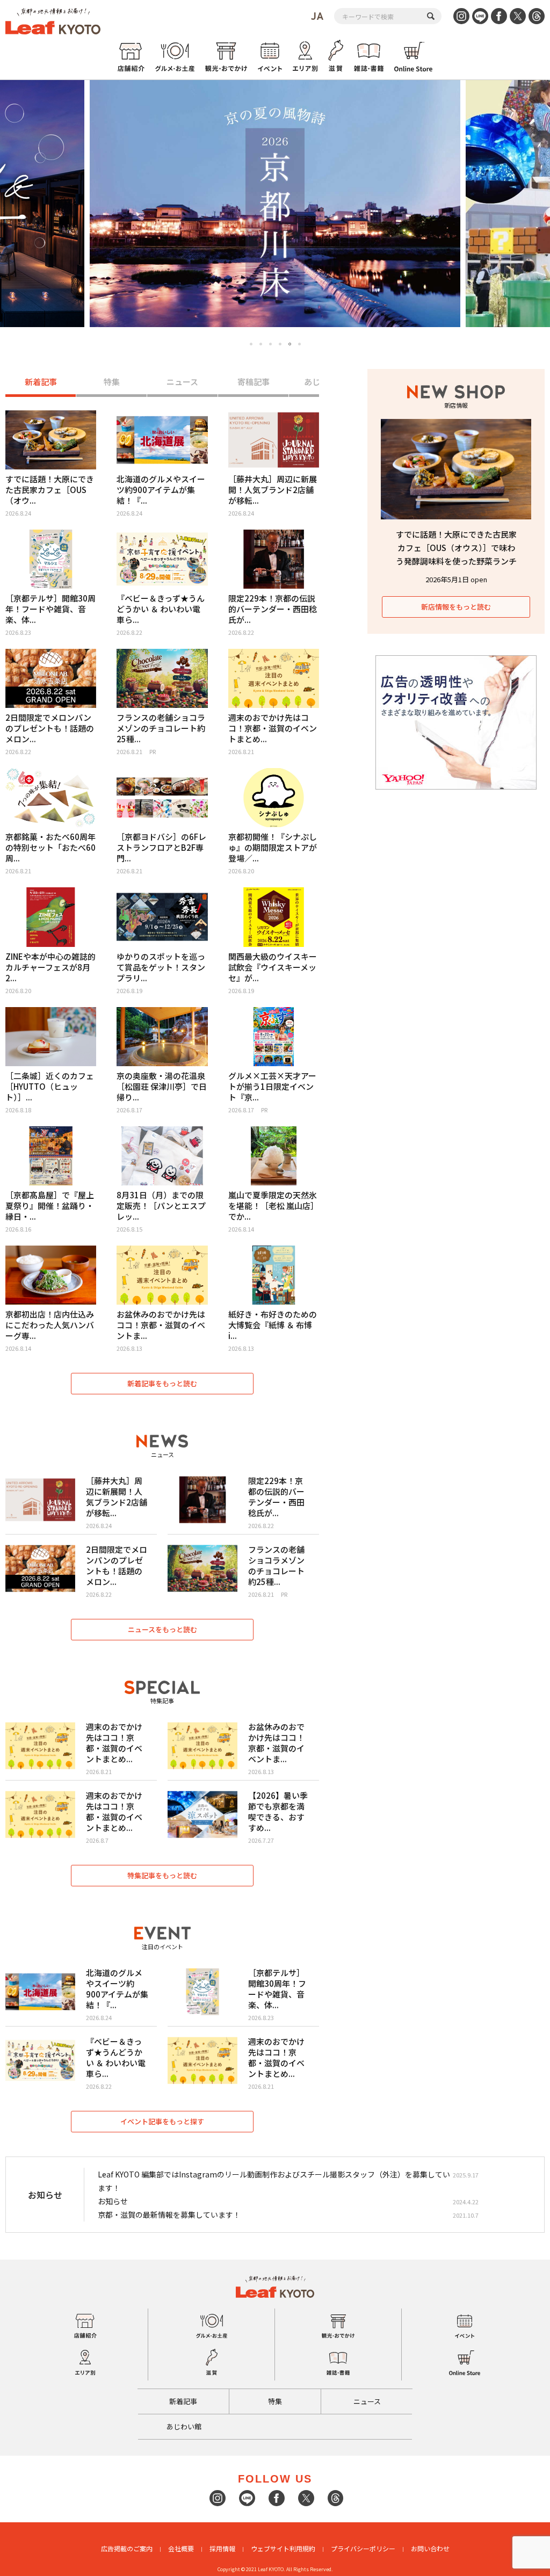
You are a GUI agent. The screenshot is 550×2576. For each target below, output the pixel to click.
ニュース (182, 382)
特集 (112, 382)
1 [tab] (251, 344)
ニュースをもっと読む (162, 1629)
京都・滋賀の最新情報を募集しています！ (169, 2215)
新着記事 (41, 382)
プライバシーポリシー (363, 2548)
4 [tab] (280, 344)
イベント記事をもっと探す (162, 2121)
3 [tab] (270, 344)
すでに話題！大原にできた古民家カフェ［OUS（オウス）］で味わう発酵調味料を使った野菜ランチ (456, 548)
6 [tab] (300, 344)
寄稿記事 (254, 382)
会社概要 (181, 2548)
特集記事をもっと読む (162, 1875)
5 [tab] (290, 344)
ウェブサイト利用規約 (283, 2548)
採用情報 (222, 2548)
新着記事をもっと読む (162, 1383)
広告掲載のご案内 (127, 2548)
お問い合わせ (430, 2548)
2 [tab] (261, 344)
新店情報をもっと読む (456, 607)
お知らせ (113, 2201)
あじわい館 (184, 2426)
